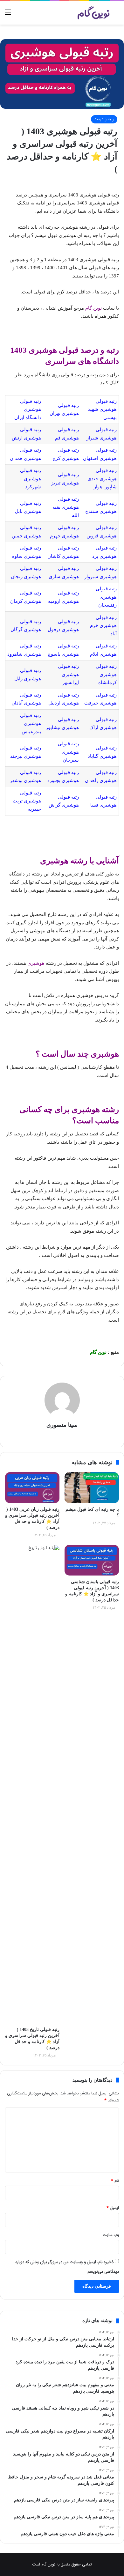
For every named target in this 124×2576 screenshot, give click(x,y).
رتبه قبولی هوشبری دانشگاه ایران (28, 409)
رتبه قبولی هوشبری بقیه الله (66, 507)
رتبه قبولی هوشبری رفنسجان (106, 597)
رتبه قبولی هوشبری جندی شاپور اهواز (102, 479)
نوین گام (93, 308)
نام (115, 2181)
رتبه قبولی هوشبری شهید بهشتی (102, 409)
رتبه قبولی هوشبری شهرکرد (31, 479)
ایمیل (113, 2208)
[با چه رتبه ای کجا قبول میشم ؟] (92, 1487)
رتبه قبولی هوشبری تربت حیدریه (27, 801)
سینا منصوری (62, 1425)
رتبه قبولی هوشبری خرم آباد (103, 626)
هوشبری (36, 963)
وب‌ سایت (111, 2235)
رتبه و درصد (104, 119)
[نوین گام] (94, 13)
